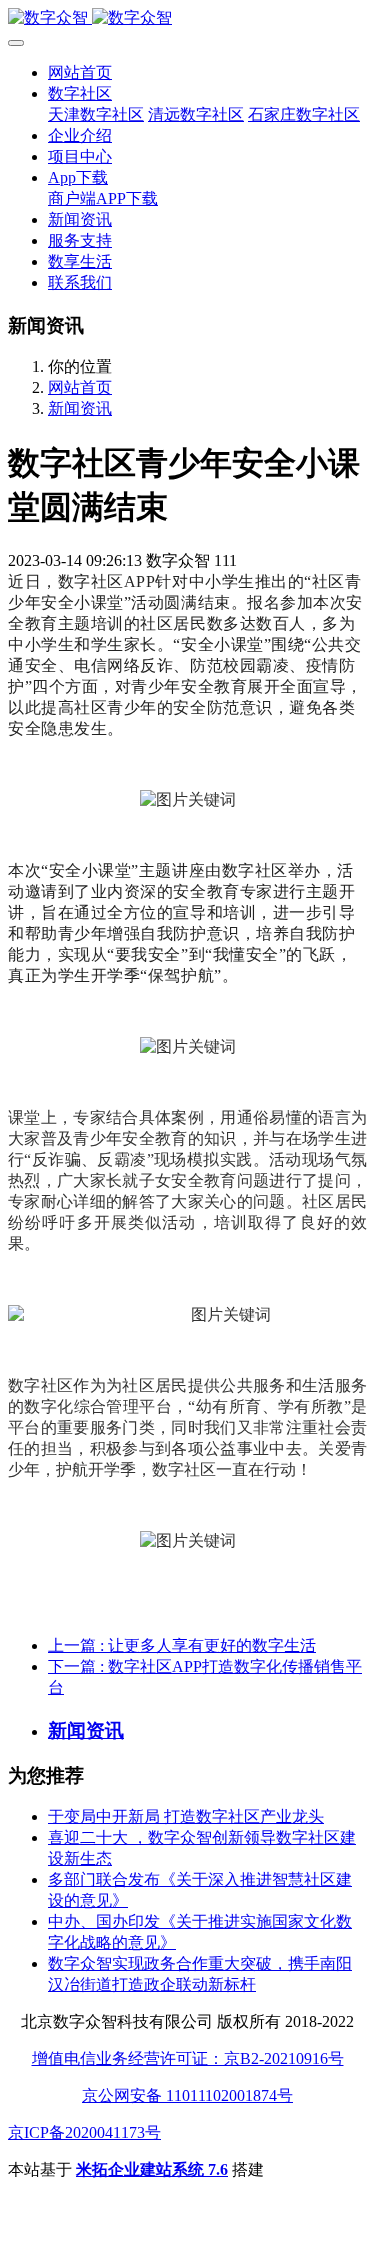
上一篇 (182, 1645)
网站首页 (80, 72)
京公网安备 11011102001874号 (187, 2095)
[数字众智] (187, 18)
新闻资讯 (80, 408)
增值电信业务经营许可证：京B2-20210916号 (188, 2058)
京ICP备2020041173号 (84, 2132)
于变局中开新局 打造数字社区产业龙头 (186, 1816)
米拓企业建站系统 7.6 (152, 2169)
